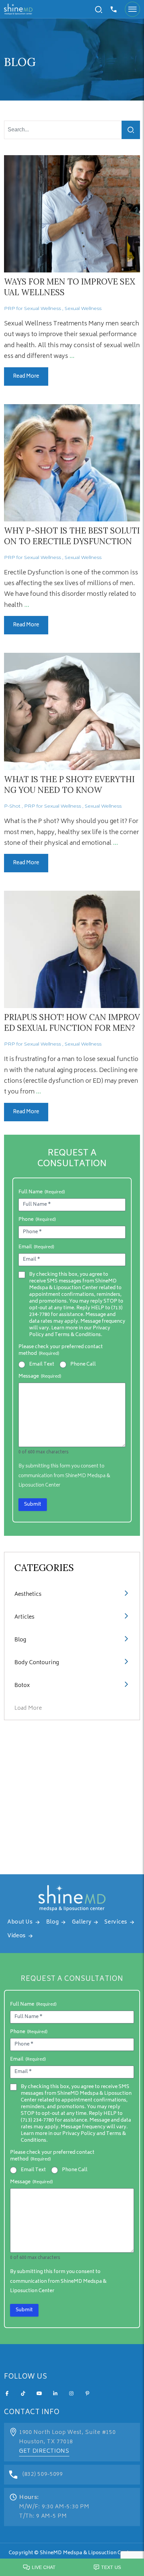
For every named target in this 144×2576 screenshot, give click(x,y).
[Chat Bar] (72, 2566)
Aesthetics (28, 1594)
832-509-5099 (114, 9)
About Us (20, 1922)
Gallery (82, 1922)
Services (116, 1922)
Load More (28, 1708)
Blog (20, 1640)
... (72, 357)
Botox (22, 1686)
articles (24, 1617)
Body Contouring (37, 1663)
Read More (26, 376)
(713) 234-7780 (37, 2120)
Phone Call (83, 1365)
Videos (17, 1936)
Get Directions (44, 2451)
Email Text (42, 1365)
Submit (33, 1504)
